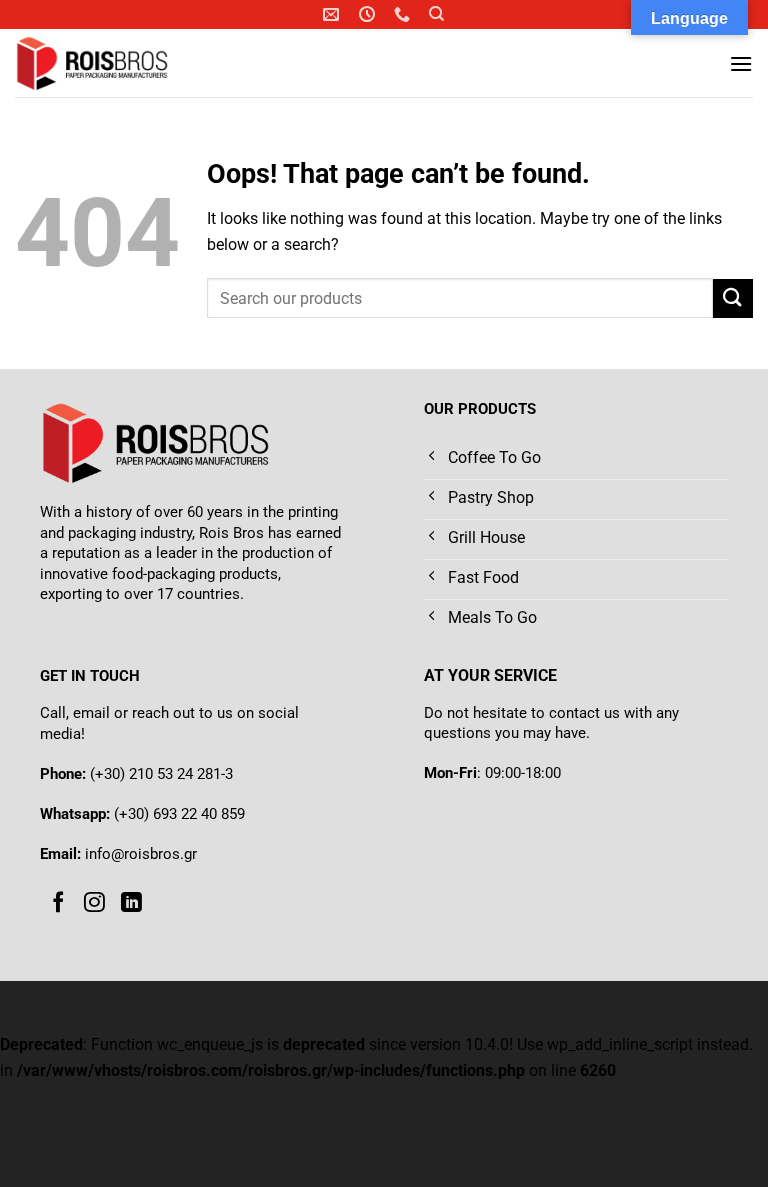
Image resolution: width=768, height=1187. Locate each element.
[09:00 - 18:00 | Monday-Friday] (369, 14)
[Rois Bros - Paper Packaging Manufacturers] (118, 63)
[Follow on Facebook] (58, 903)
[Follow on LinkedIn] (131, 903)
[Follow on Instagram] (94, 903)
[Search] (436, 14)
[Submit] (733, 298)
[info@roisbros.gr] (333, 14)
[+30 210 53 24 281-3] (404, 14)
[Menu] (741, 63)
